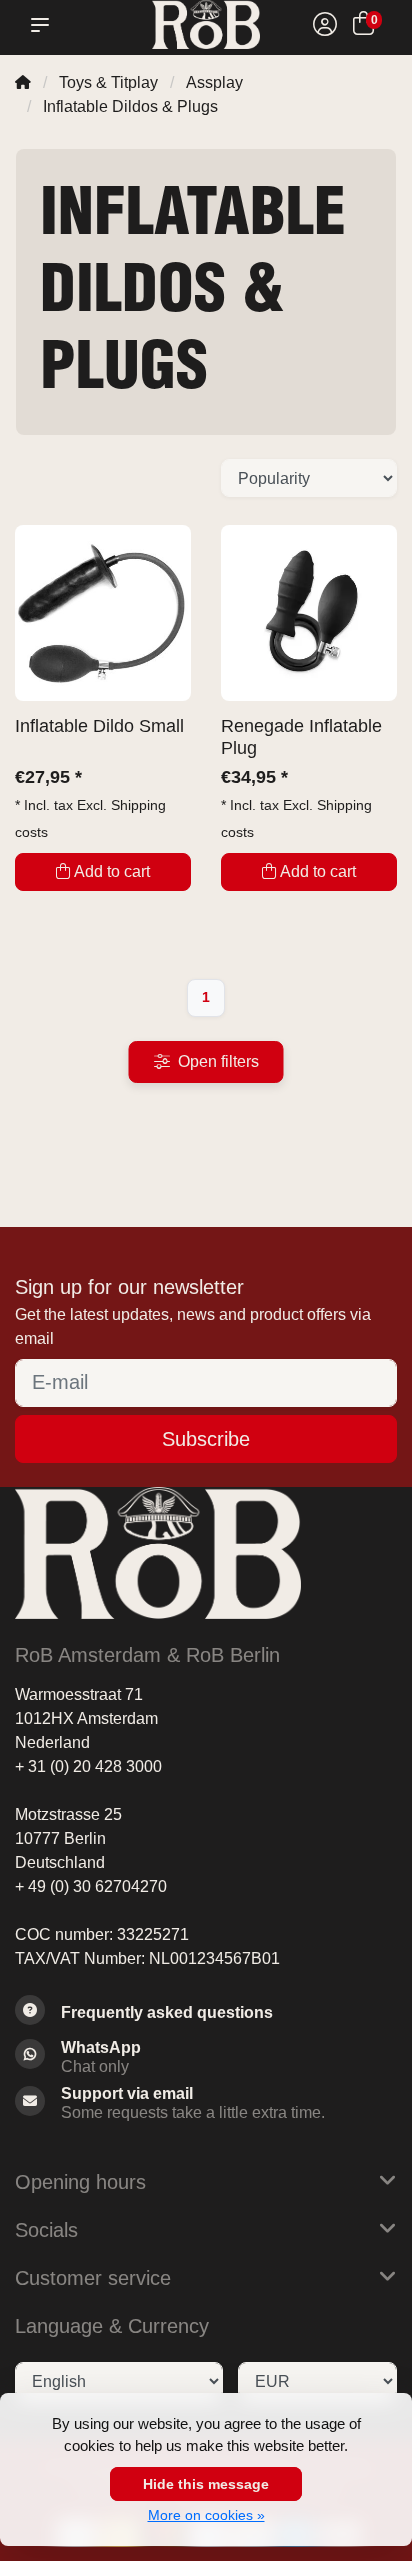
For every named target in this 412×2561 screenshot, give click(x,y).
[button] (44, 25)
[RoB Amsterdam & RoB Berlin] (205, 25)
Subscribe (206, 1439)
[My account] (325, 26)
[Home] (23, 82)
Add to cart (112, 871)
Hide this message (206, 2484)
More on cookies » (206, 2515)
